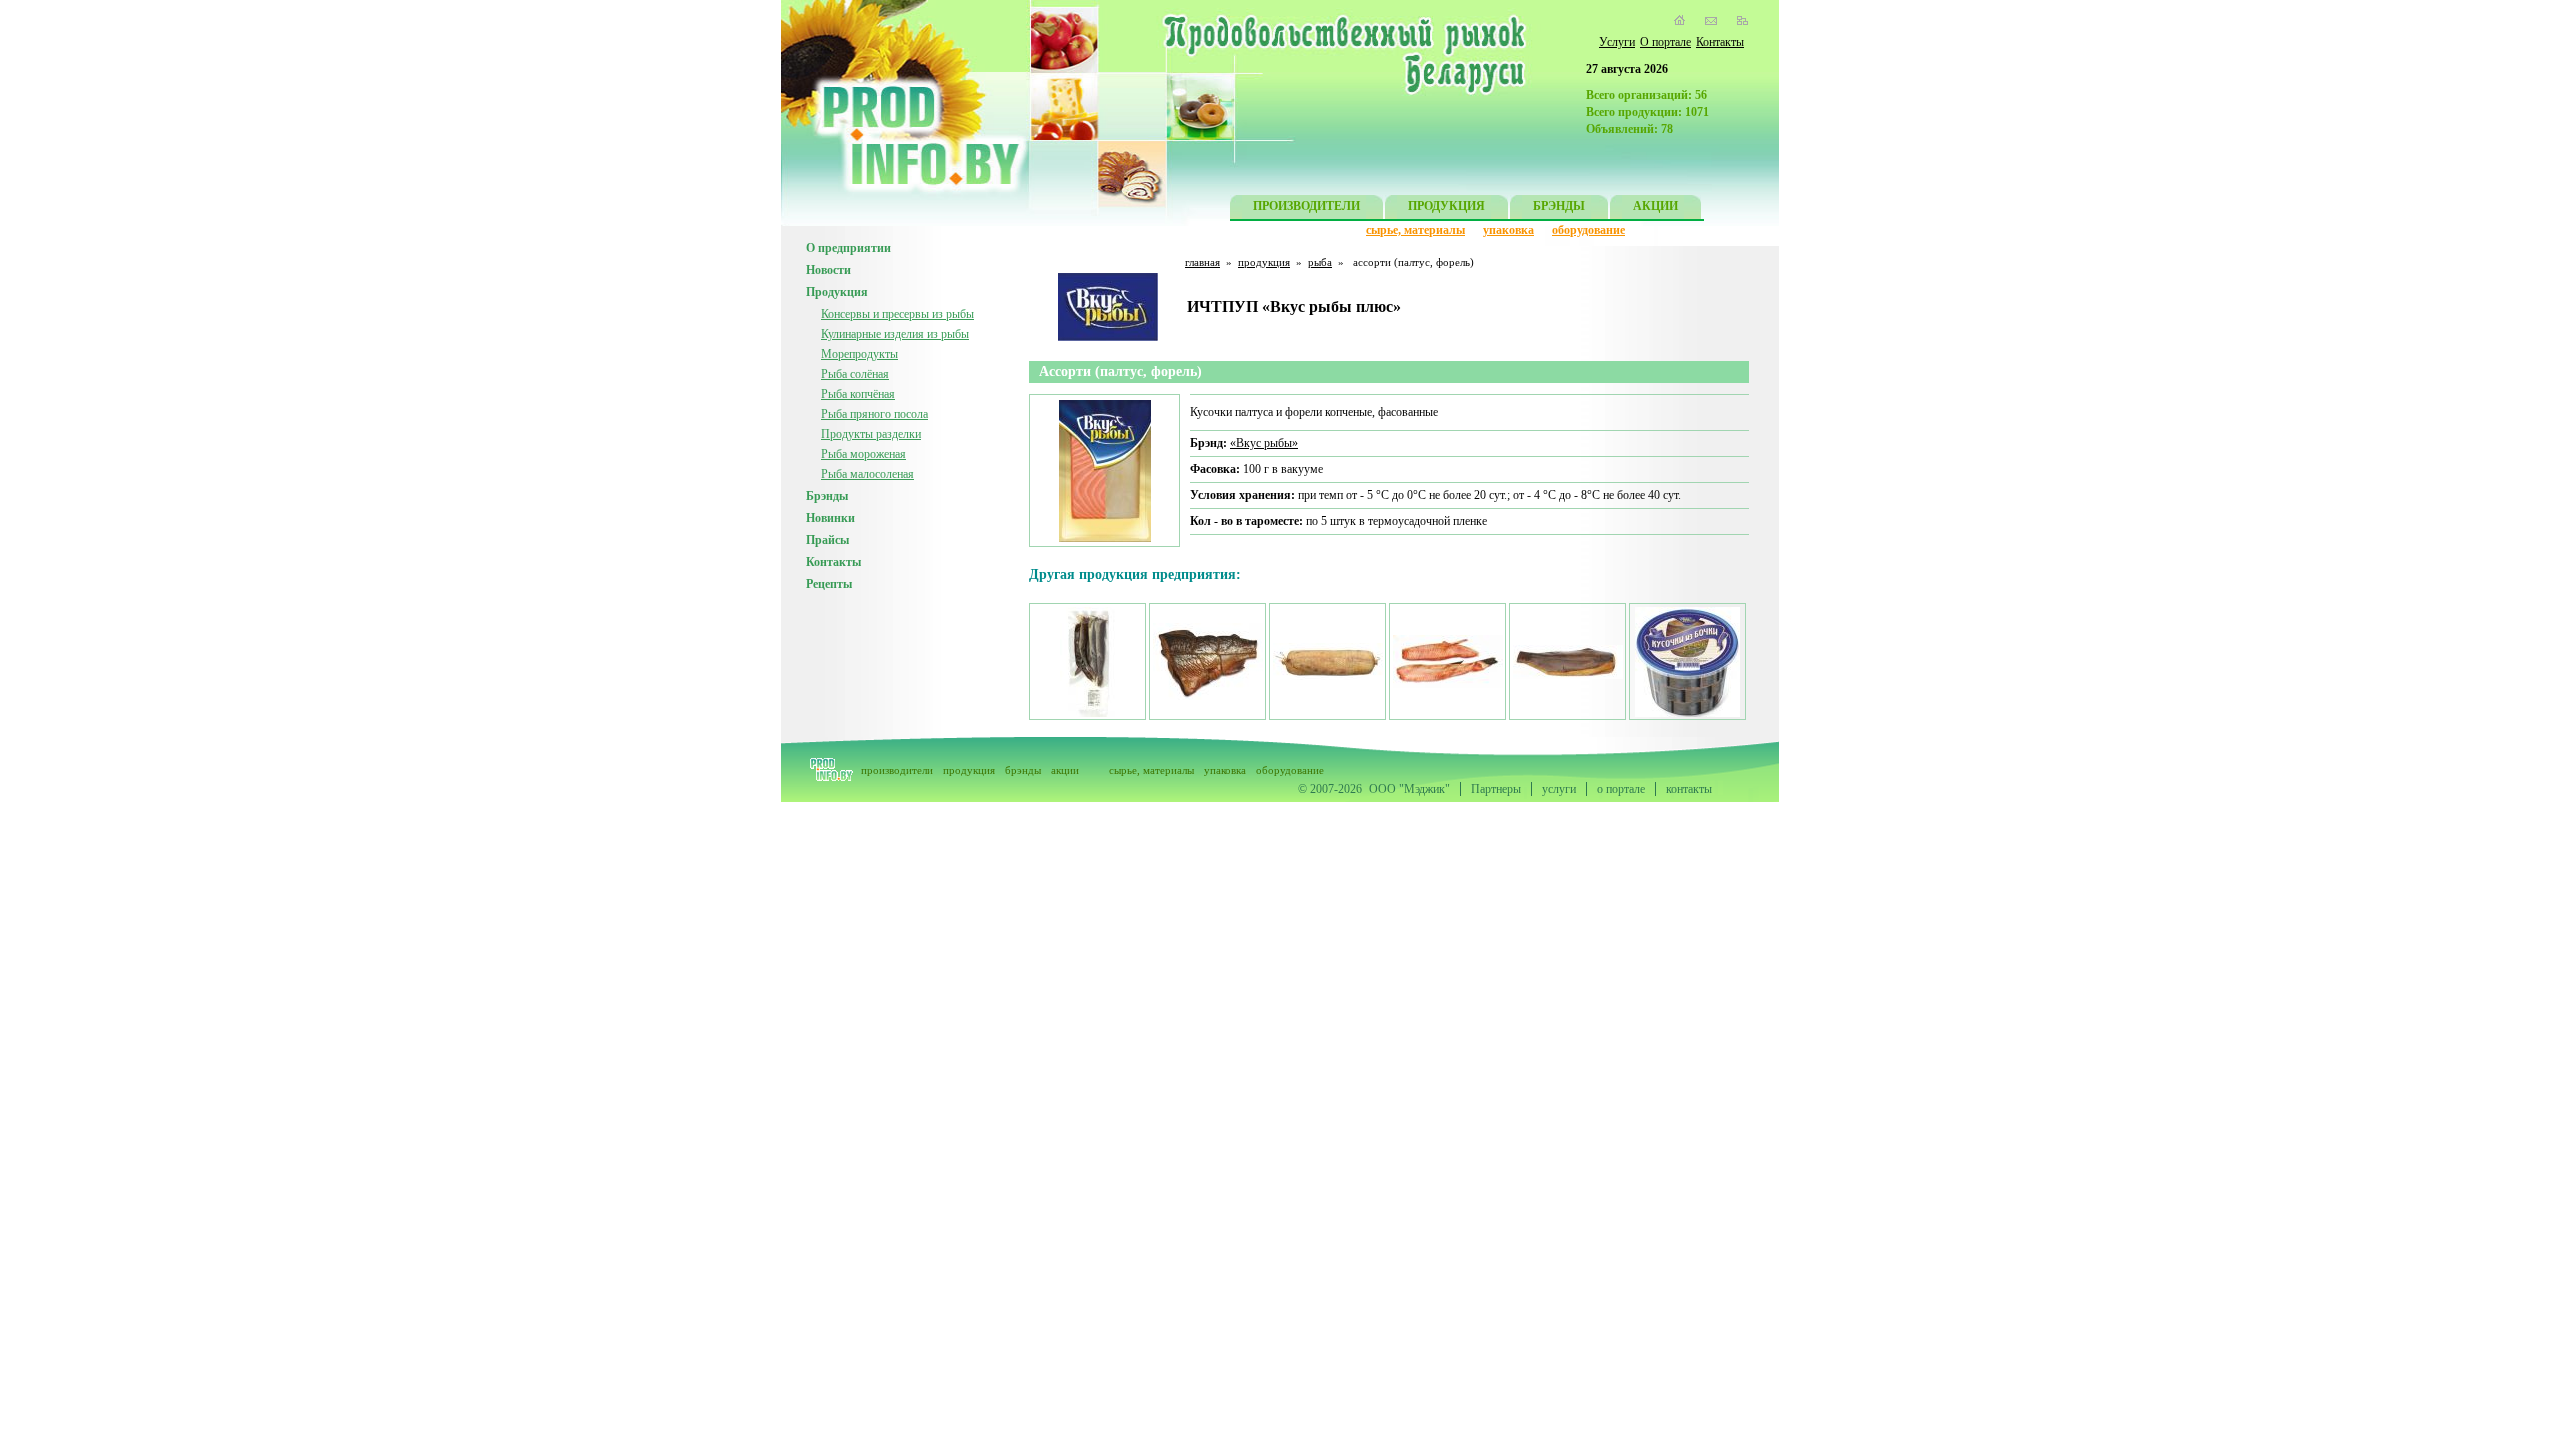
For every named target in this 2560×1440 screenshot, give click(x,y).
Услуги (1617, 42)
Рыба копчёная (858, 394)
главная (1202, 262)
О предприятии (848, 248)
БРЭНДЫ (1559, 206)
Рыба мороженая (863, 454)
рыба (1320, 262)
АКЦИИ (1655, 206)
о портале (1621, 789)
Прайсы (827, 540)
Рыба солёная (855, 374)
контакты (1689, 789)
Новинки (830, 518)
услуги (1559, 789)
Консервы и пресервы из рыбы (897, 314)
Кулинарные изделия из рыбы (895, 334)
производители (897, 770)
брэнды (1023, 770)
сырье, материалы (1415, 230)
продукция (1264, 262)
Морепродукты (859, 354)
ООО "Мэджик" (1409, 789)
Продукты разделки (871, 434)
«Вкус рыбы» (1264, 443)
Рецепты (829, 584)
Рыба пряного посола (874, 414)
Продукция (837, 292)
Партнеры (1496, 789)
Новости (828, 270)
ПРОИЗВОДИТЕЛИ (1306, 206)
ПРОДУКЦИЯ (1446, 206)
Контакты (1720, 42)
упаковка (1508, 230)
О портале (1665, 42)
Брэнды (827, 496)
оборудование (1588, 230)
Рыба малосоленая (867, 474)
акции (1065, 770)
